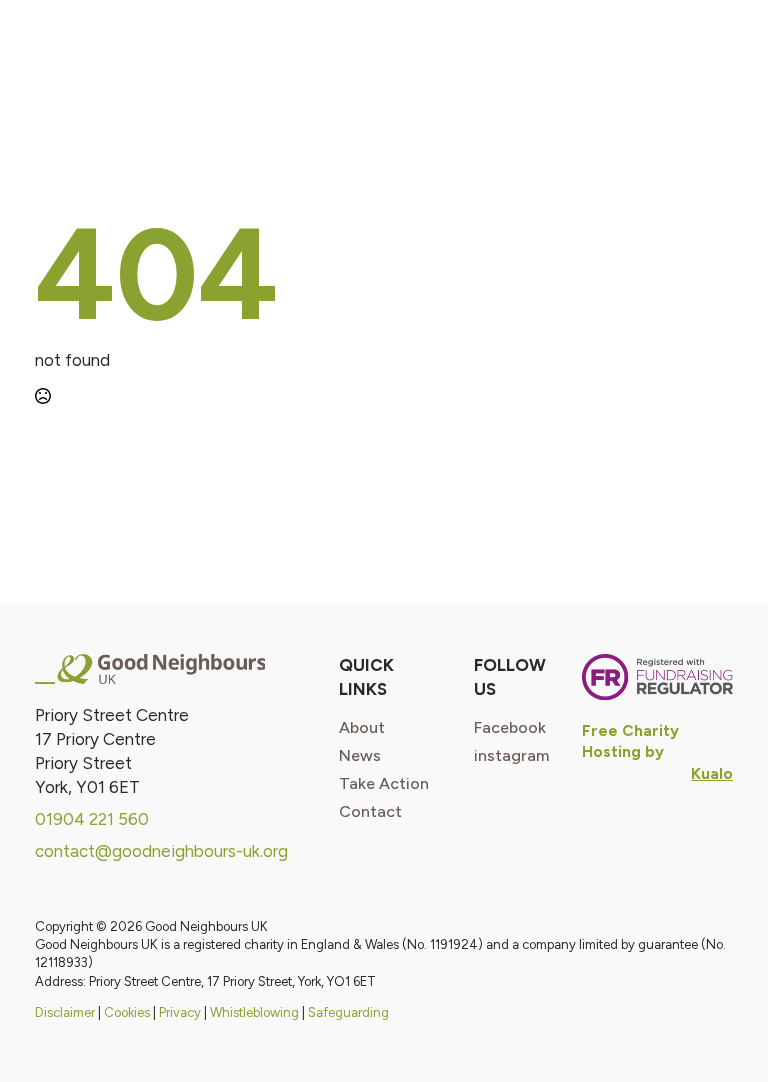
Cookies (127, 1012)
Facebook (510, 728)
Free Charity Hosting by (630, 741)
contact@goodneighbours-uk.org (161, 851)
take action (384, 784)
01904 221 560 (92, 819)
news (360, 756)
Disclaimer (65, 1012)
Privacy (180, 1012)
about (362, 728)
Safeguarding (348, 1012)
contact (370, 812)
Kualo (712, 773)
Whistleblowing (254, 1012)
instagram (511, 756)
